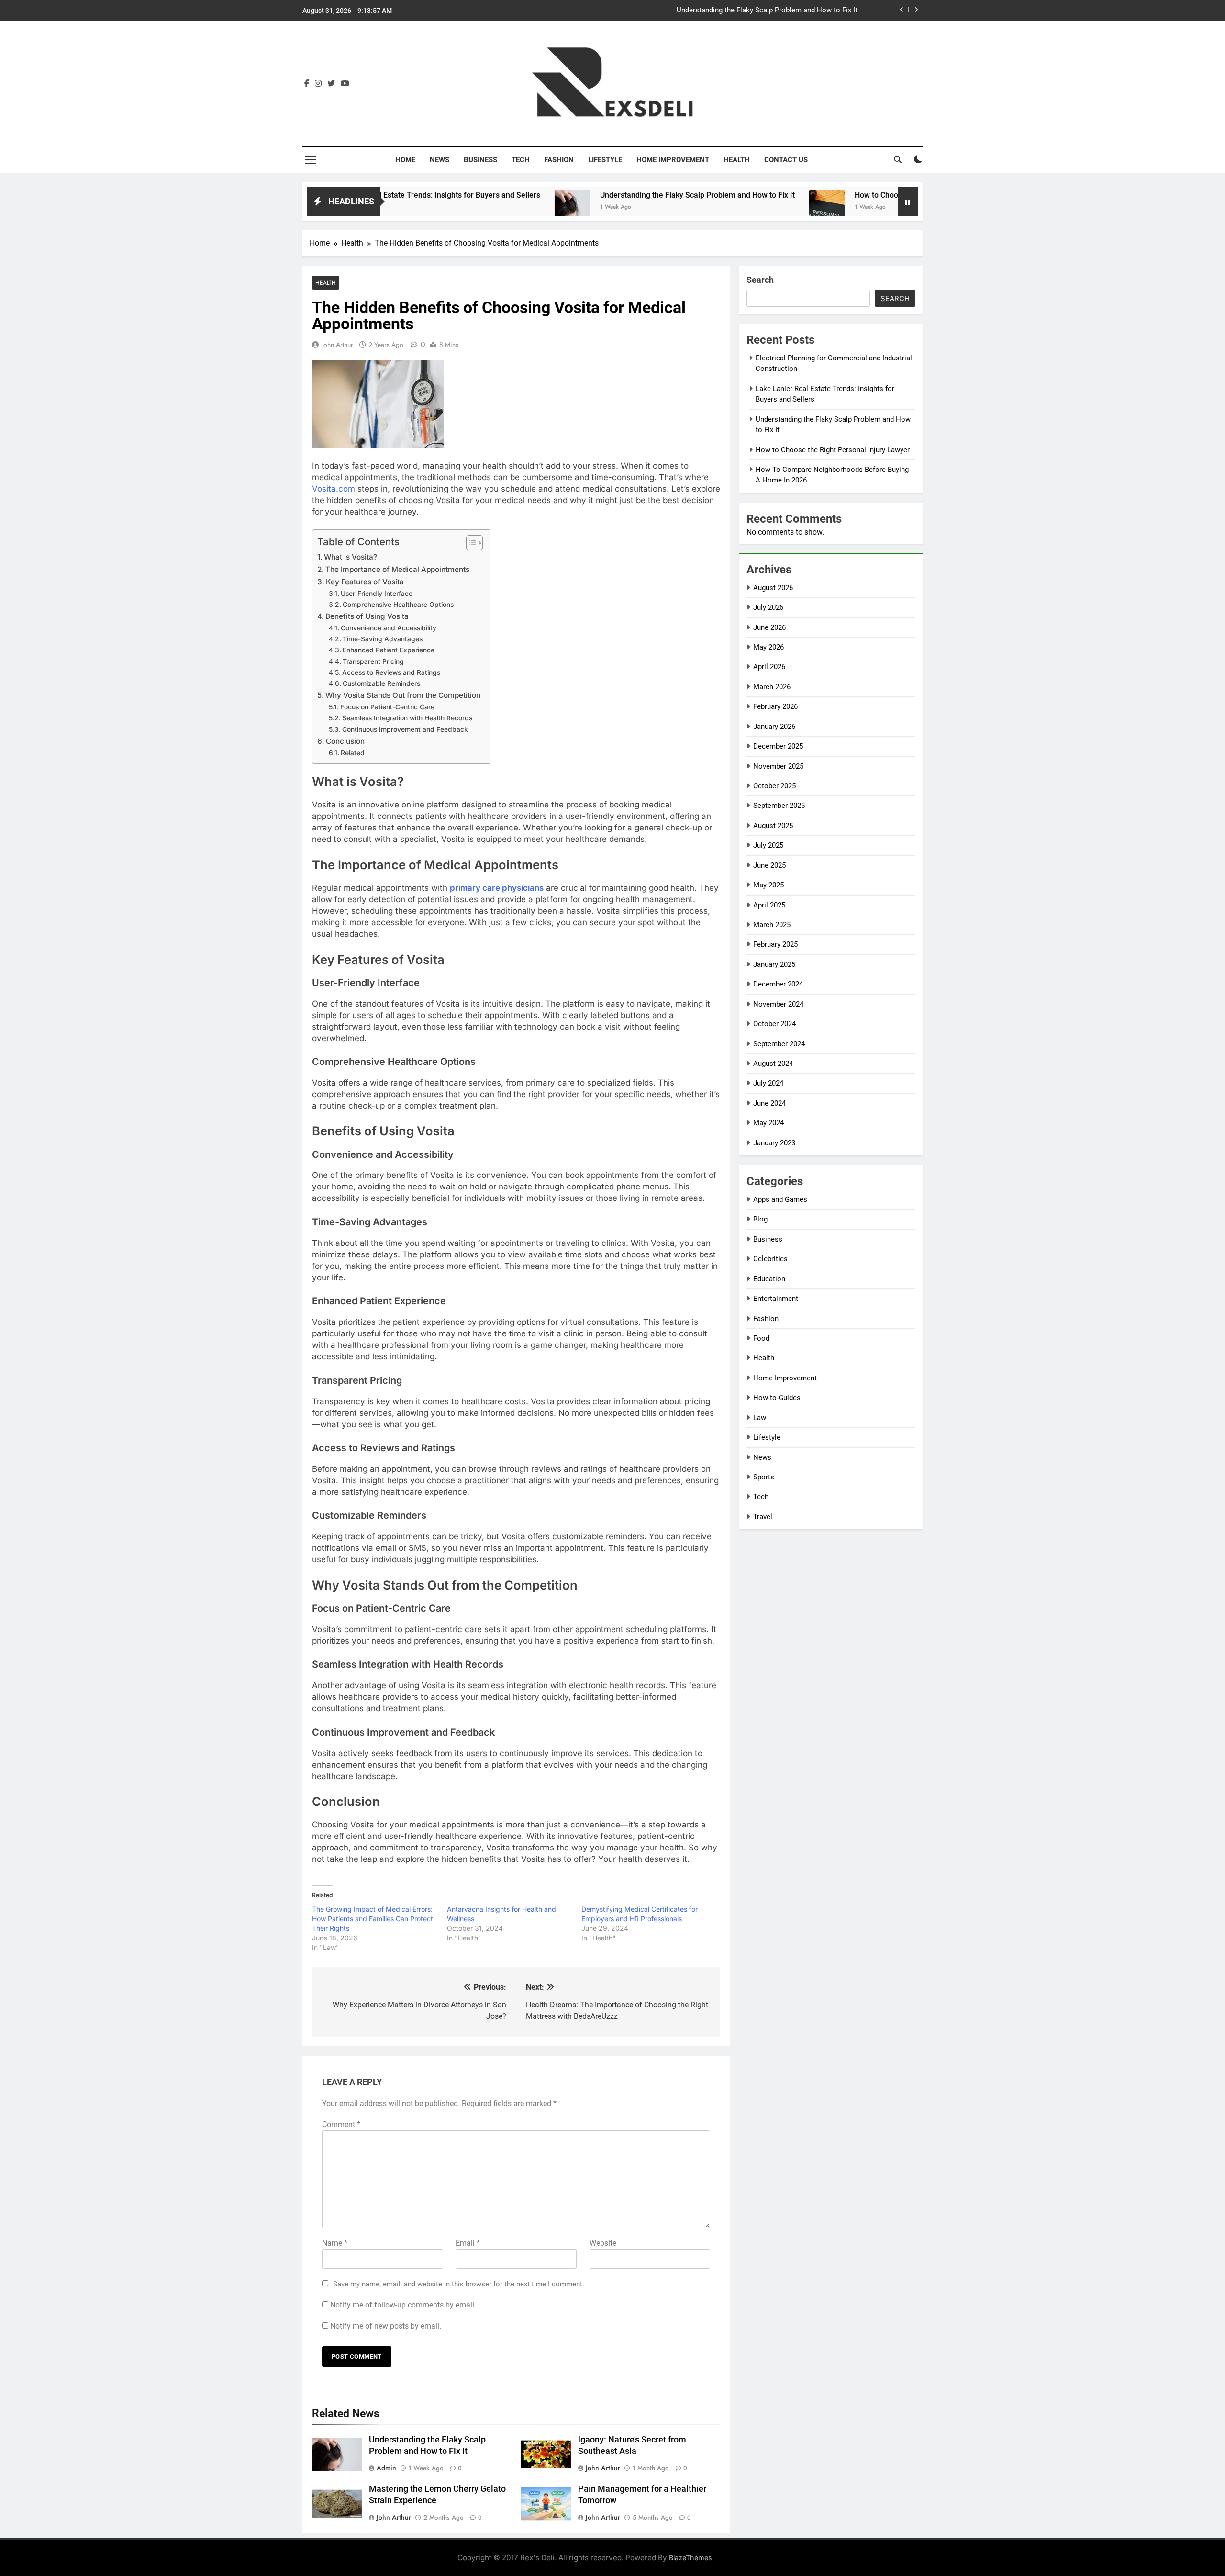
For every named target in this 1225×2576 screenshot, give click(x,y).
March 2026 (772, 687)
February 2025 (775, 944)
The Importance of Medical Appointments (397, 569)
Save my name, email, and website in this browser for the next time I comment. (459, 2284)
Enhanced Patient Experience (389, 650)
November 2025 (778, 766)
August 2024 (773, 1064)
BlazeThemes (690, 2558)
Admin (386, 2468)
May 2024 (768, 1123)
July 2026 (768, 607)
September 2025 (779, 806)
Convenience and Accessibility (389, 628)
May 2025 (768, 885)
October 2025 (774, 786)
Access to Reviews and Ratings (391, 672)
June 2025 (769, 865)
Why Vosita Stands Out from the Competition (403, 695)
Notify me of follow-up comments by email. (403, 2305)
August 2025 (773, 826)
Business (480, 160)
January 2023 (774, 1143)
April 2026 (769, 667)
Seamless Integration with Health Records (407, 718)
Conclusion (345, 741)
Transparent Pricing (373, 661)
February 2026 (775, 706)
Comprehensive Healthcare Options (398, 605)
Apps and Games (780, 1199)
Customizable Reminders (381, 683)
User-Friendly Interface (377, 594)
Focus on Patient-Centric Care (387, 707)
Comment (341, 2124)
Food (761, 1338)
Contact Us (786, 160)
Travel (763, 1517)
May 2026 (768, 647)
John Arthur (338, 345)
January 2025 (774, 964)
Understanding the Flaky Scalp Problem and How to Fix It (767, 11)
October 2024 (774, 1024)
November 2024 (778, 1004)
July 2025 (768, 845)
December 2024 (778, 984)
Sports (764, 1477)
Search (760, 280)
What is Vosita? (351, 557)
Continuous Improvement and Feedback (405, 729)
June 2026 (769, 627)
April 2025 (769, 905)
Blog (760, 1219)
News (440, 160)
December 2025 (778, 746)
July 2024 (768, 1083)
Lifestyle (605, 160)
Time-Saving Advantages (383, 639)
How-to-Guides (777, 1398)
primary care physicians (497, 888)
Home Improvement (673, 160)
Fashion (559, 160)
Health (737, 160)
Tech (521, 160)
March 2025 (772, 925)
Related (353, 753)
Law (760, 1418)
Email (468, 2243)
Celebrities (770, 1259)
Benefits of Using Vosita (367, 616)
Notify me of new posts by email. (386, 2326)
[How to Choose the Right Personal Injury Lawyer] (732, 207)
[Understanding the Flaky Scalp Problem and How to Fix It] (477, 207)
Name (335, 2243)
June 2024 (769, 1103)
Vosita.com (334, 489)
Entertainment (776, 1299)
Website (603, 2243)
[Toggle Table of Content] (470, 543)
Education (769, 1279)
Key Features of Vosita (365, 582)
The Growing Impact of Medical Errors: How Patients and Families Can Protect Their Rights (373, 1919)
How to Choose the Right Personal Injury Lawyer (842, 195)
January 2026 (774, 727)
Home (405, 160)
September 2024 (779, 1044)
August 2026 (773, 588)
